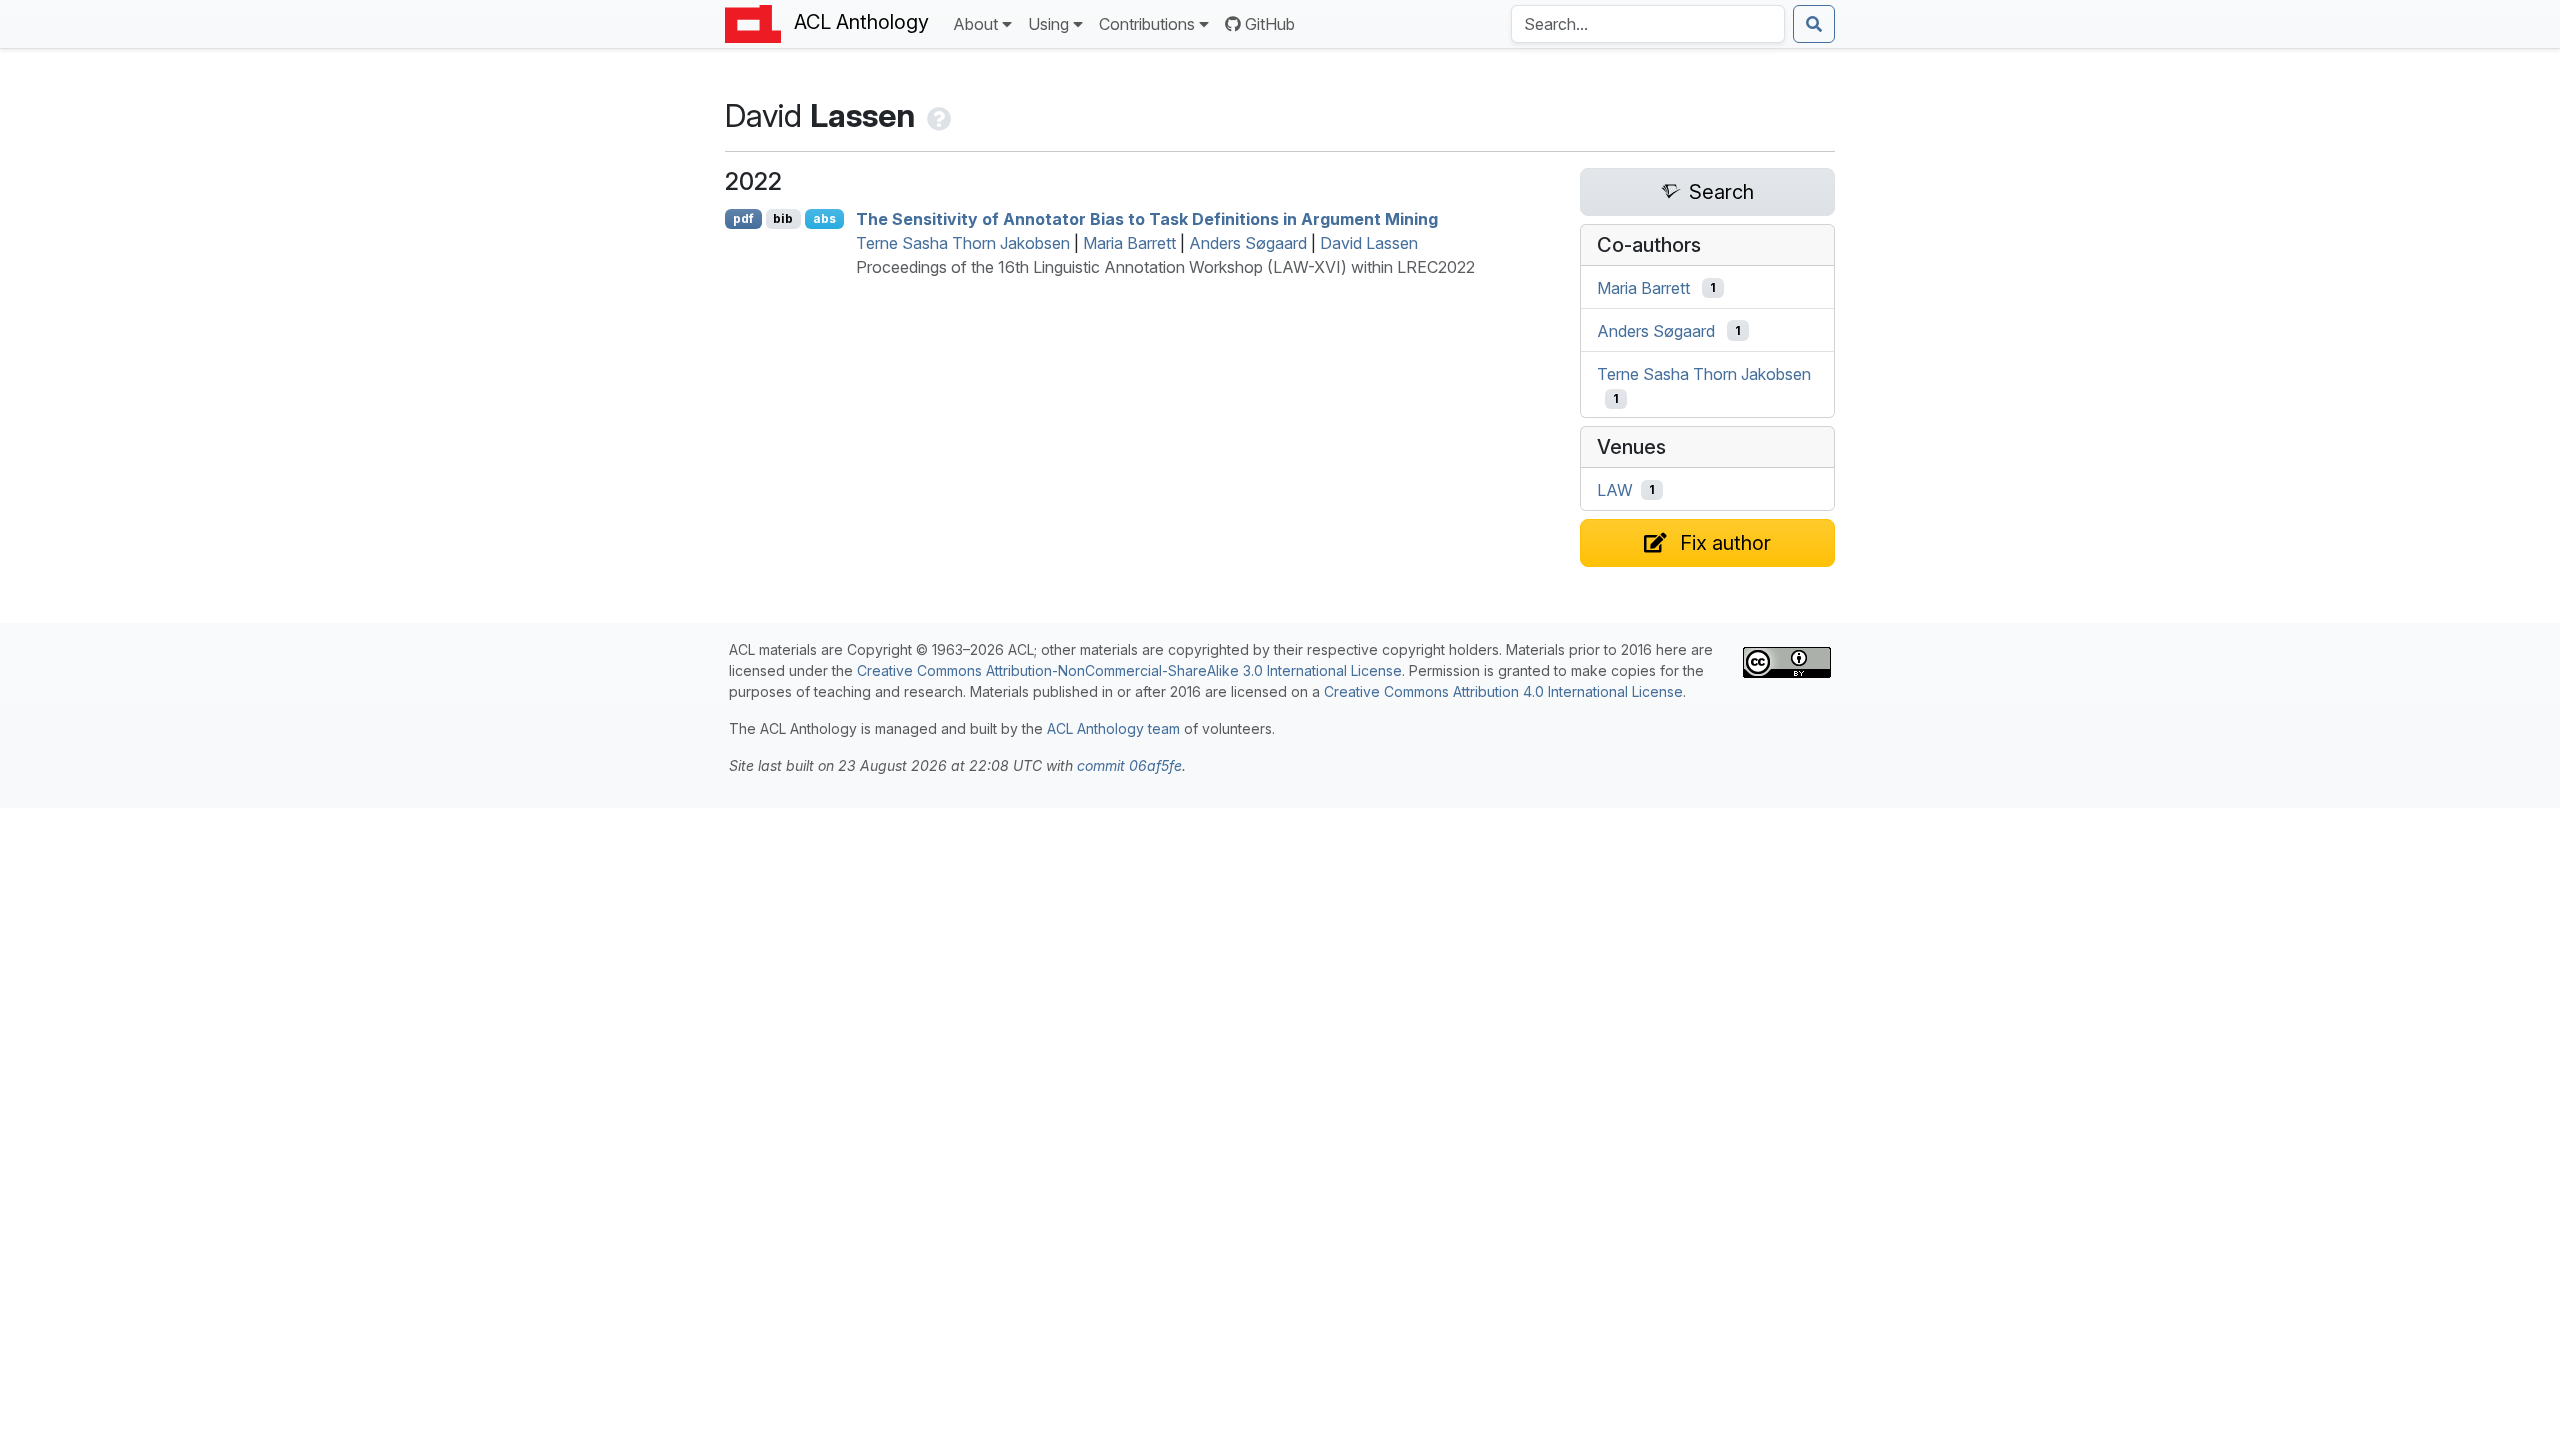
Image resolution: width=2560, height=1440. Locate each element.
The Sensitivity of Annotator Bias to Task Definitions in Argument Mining (1147, 219)
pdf (743, 218)
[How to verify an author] (937, 115)
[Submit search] (1814, 24)
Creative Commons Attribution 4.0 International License (1503, 691)
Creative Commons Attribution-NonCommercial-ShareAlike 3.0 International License (1129, 670)
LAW (1615, 490)
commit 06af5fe (1129, 765)
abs (824, 218)
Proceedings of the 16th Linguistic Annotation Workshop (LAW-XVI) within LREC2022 (1165, 267)
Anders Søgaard (1248, 243)
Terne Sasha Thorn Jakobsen (963, 243)
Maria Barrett (1129, 243)
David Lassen (1369, 243)
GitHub (1270, 24)
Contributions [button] (1147, 24)
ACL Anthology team (1113, 728)
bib (783, 218)
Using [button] (1048, 24)
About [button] (975, 24)
